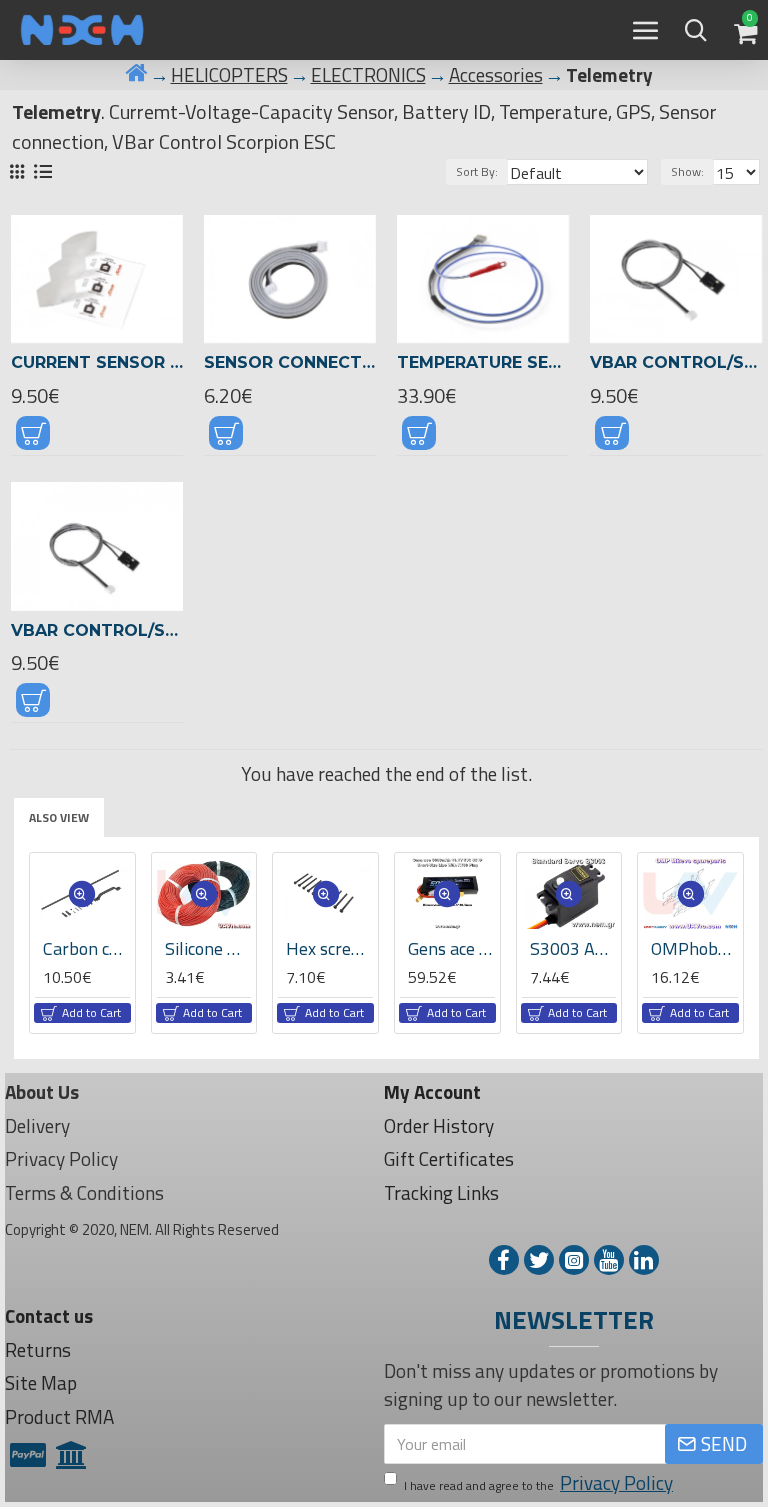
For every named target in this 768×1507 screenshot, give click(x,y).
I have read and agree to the (538, 1483)
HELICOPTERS (229, 75)
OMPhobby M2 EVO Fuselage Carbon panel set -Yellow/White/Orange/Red (694, 948)
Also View (59, 817)
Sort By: (477, 171)
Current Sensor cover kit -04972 (97, 362)
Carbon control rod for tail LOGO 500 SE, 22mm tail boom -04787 (86, 948)
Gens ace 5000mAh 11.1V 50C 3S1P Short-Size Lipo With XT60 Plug (451, 948)
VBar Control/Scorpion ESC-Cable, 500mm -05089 (97, 630)
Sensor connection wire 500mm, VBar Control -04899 (290, 362)
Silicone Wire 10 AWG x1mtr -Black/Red (208, 948)
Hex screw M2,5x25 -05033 (329, 948)
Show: (687, 171)
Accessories (496, 75)
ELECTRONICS (368, 75)
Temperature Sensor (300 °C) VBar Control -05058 (483, 362)
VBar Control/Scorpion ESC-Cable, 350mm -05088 (676, 362)
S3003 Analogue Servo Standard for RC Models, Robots (573, 948)
